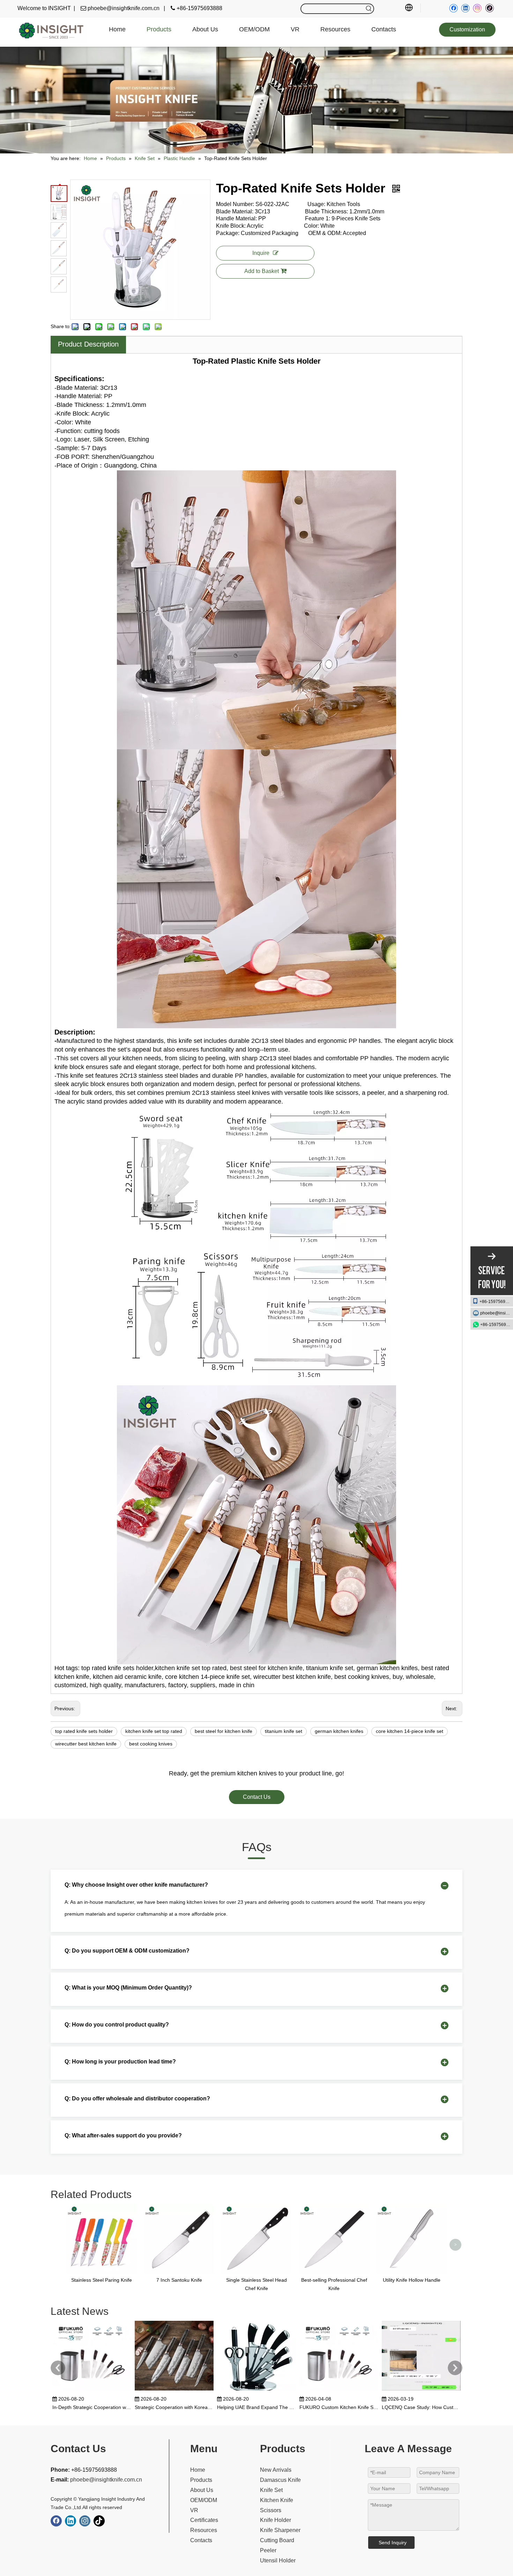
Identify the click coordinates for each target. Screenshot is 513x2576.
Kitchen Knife (277, 2500)
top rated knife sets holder (84, 1731)
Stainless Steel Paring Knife (102, 2280)
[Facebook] (453, 8)
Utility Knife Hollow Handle (412, 2280)
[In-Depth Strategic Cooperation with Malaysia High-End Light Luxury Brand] (92, 2391)
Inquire (261, 253)
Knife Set (271, 2490)
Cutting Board (277, 2540)
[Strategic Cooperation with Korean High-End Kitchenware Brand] (174, 2391)
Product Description (88, 344)
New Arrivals (276, 2470)
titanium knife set (284, 1731)
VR (194, 2510)
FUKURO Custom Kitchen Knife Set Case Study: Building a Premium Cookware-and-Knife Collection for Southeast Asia (339, 2407)
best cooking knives (151, 1744)
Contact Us (257, 1797)
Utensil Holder (278, 2560)
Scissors (271, 2510)
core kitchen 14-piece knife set (410, 1731)
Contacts (201, 2540)
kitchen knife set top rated (154, 1731)
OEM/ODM (204, 2500)
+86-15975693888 (496, 1302)
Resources (204, 2530)
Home (198, 2470)
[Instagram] (477, 8)
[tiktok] (489, 8)
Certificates (204, 2520)
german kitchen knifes (339, 1731)
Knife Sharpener (280, 2530)
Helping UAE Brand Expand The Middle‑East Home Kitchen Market (256, 2407)
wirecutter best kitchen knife (86, 1744)
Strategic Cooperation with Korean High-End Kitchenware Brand (174, 2407)
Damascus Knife (280, 2480)
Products (201, 2480)
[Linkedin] (465, 8)
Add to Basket (262, 271)
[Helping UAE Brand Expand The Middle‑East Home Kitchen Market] (256, 2391)
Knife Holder (276, 2520)
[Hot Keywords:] (369, 9)
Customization (467, 29)
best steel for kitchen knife (224, 1731)
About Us (202, 2490)
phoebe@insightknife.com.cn (497, 1313)
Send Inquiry (393, 2543)
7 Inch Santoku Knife (179, 2280)
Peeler (268, 2550)
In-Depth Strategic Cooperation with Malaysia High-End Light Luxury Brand (92, 2407)
